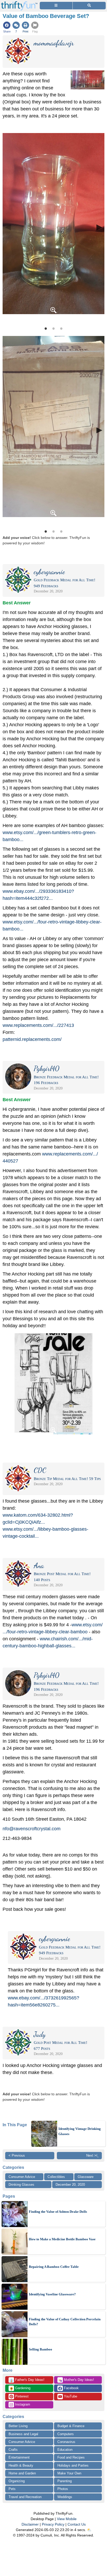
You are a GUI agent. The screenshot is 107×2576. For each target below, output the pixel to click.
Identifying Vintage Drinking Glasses (80, 2131)
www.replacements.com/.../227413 (38, 1025)
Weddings (65, 2497)
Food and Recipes (71, 2457)
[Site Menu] (56, 6)
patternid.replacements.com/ (32, 1039)
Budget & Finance (71, 2426)
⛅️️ (89, 2530)
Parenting (65, 2481)
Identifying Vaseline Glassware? (52, 2294)
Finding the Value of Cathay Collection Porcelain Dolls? (65, 2322)
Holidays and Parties (73, 2465)
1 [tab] (46, 328)
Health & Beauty (21, 2465)
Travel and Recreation (25, 2497)
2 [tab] (53, 328)
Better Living (18, 2426)
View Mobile (67, 2519)
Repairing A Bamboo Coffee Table (54, 2267)
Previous (8, 227)
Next (99, 227)
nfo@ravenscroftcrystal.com (32, 1829)
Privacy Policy (53, 2524)
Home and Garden (22, 2473)
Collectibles (56, 2177)
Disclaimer (30, 2524)
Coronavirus (66, 2442)
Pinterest (21, 2396)
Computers (66, 2434)
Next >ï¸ (92, 2155)
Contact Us (77, 2524)
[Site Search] (89, 6)
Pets (12, 2489)
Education (65, 2450)
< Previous (17, 2155)
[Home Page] (19, 3)
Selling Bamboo (41, 2349)
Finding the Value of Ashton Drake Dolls (58, 2212)
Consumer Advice (22, 2177)
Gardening (20, 2388)
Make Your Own (69, 2473)
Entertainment (19, 2457)
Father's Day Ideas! (27, 2380)
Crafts (13, 2450)
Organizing (17, 2481)
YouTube (70, 2396)
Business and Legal (23, 2434)
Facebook (71, 2388)
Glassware (86, 2177)
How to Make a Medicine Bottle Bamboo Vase (62, 2239)
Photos (63, 2489)
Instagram (22, 2404)
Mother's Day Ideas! (76, 2380)
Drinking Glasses (21, 2185)
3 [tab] (61, 328)
